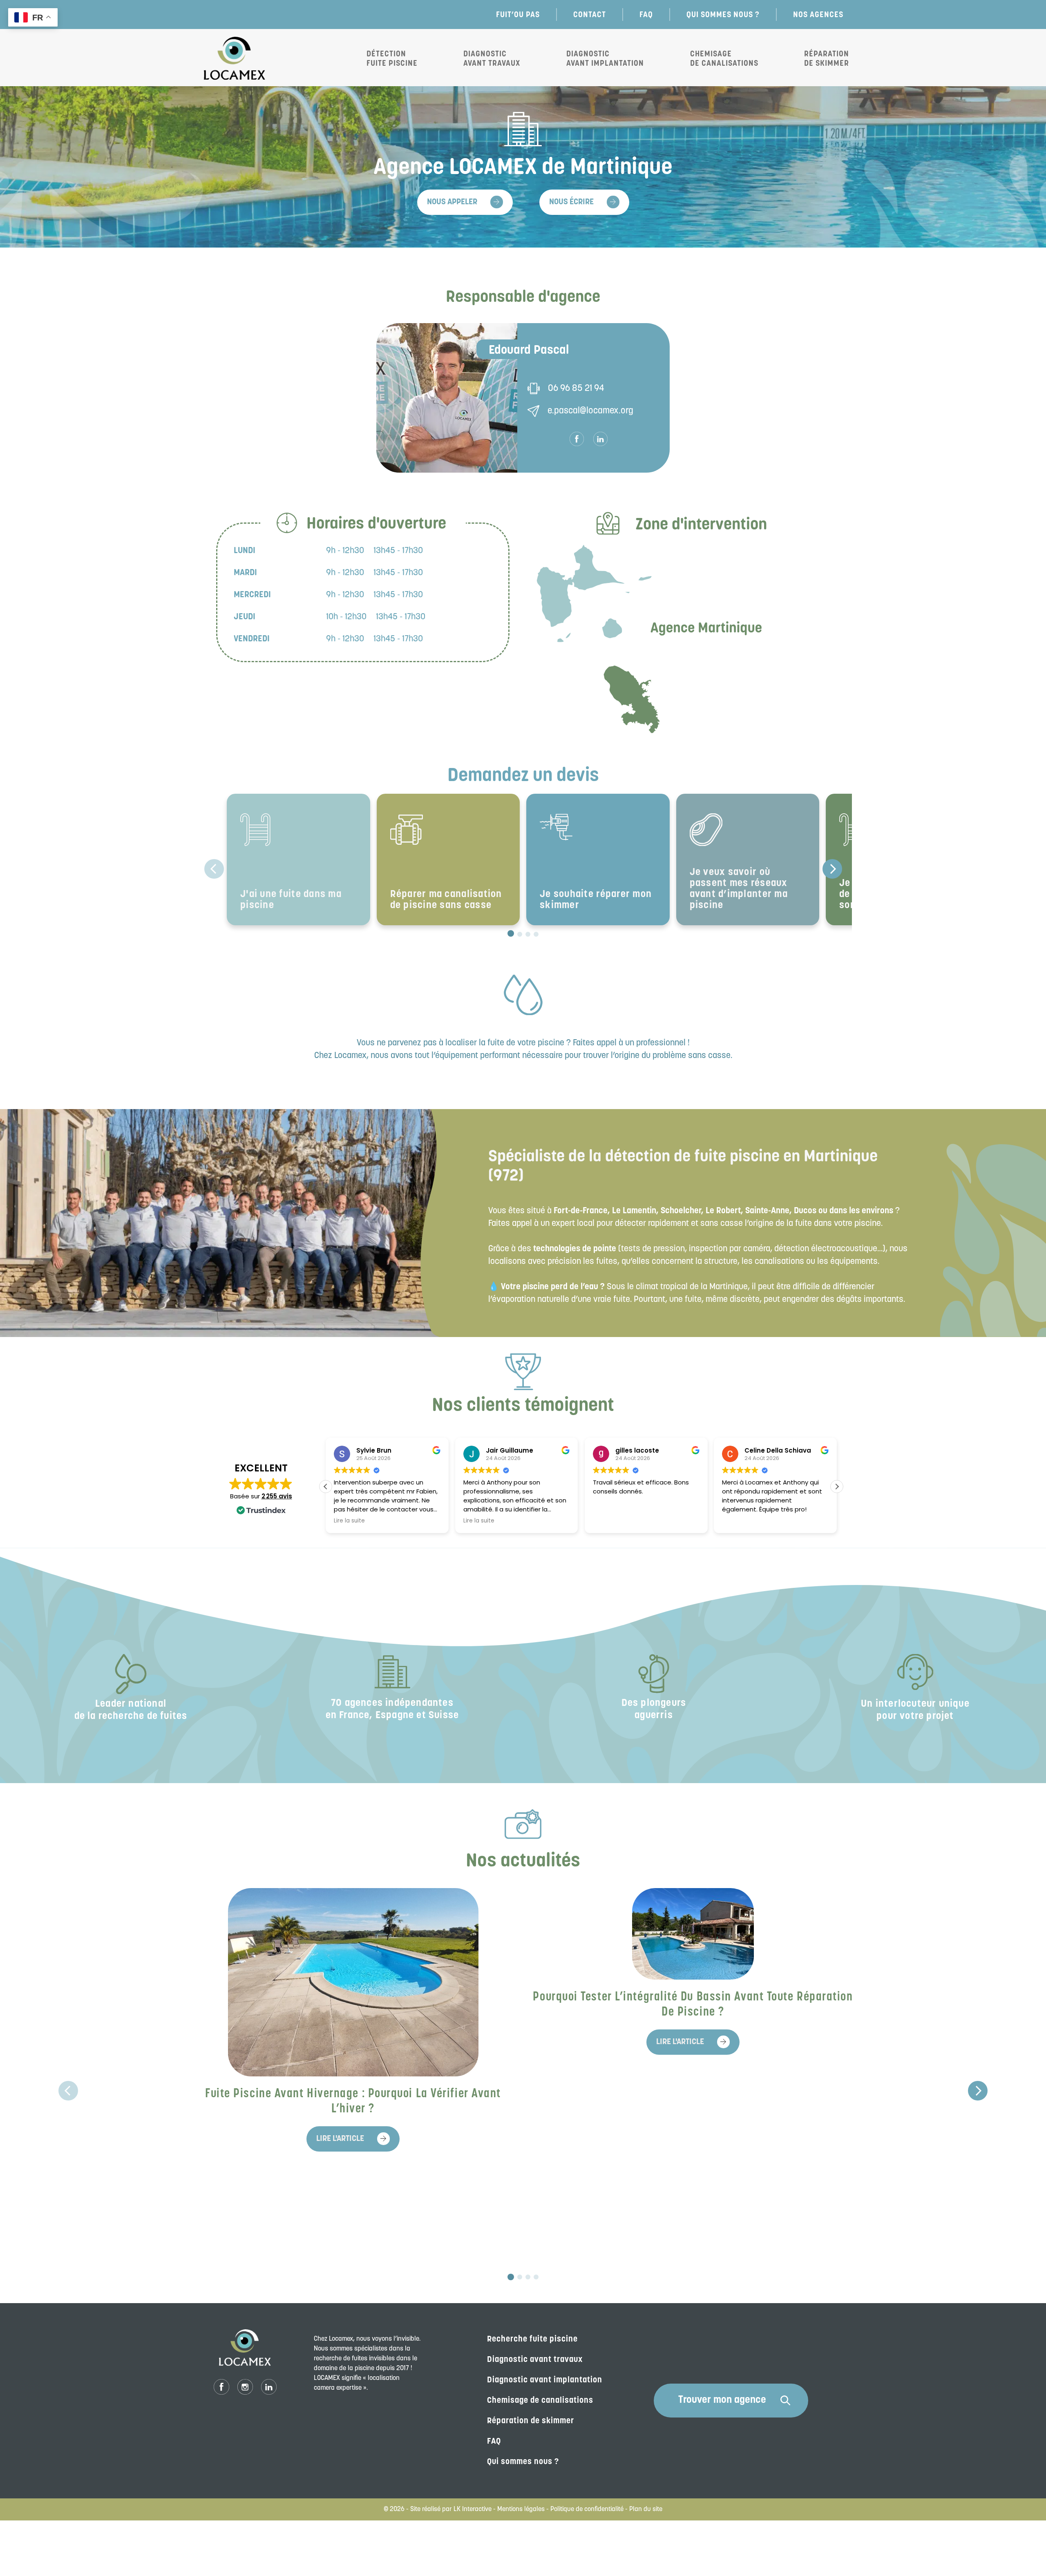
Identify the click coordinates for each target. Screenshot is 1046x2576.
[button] (837, 1487)
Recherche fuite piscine (532, 2339)
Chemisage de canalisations (724, 58)
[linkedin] (600, 439)
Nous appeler (452, 202)
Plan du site (646, 2509)
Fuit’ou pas (518, 14)
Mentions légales (521, 2509)
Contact (590, 14)
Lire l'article (340, 2139)
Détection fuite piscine (392, 58)
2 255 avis (277, 1496)
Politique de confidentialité (587, 2509)
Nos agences (818, 14)
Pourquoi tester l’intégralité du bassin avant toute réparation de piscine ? (693, 2005)
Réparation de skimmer (531, 2421)
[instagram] (245, 2387)
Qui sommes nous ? (723, 14)
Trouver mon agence (722, 2400)
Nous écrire (571, 202)
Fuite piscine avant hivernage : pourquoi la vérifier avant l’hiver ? (353, 2102)
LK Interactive (473, 2509)
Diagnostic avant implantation (605, 58)
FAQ (646, 14)
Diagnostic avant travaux (492, 58)
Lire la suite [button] (349, 1521)
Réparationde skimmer (827, 58)
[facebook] (577, 439)
